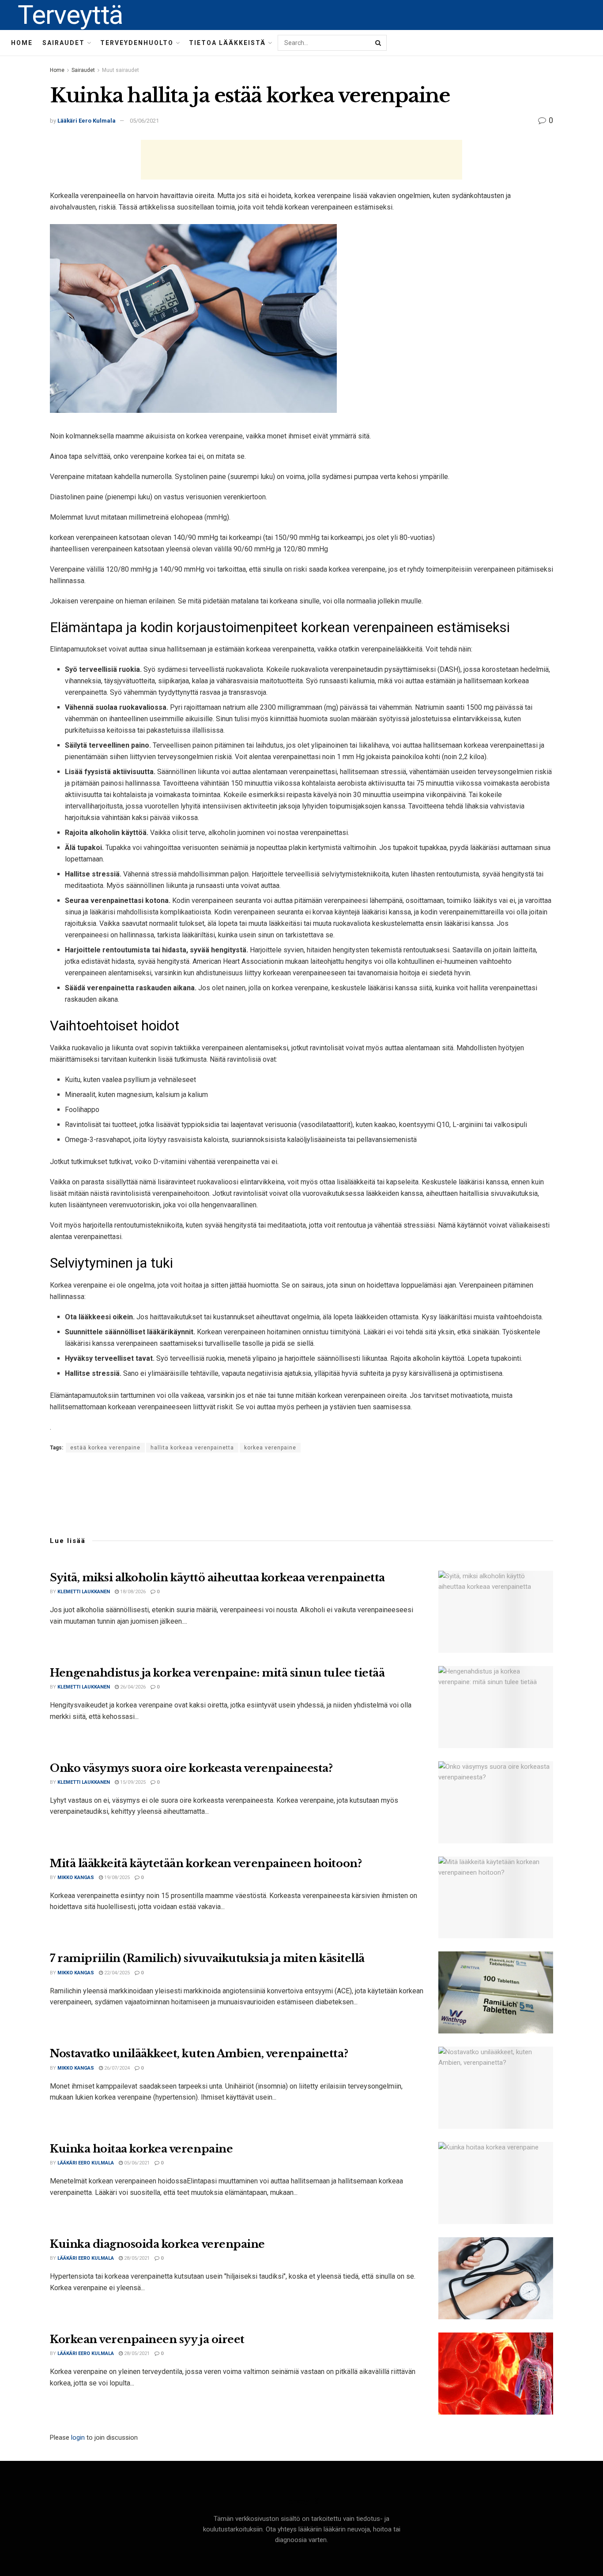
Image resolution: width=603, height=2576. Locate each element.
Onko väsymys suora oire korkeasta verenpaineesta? (191, 1768)
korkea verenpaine (270, 1448)
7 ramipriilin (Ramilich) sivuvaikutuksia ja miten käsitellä (207, 1958)
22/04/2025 (116, 1973)
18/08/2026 (132, 1592)
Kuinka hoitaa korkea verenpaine (141, 2149)
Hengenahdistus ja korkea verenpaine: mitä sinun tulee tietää (217, 1673)
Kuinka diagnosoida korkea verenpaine (157, 2244)
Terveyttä (70, 15)
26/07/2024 (116, 2068)
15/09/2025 (132, 1782)
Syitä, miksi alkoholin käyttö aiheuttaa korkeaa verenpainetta (217, 1578)
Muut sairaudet (121, 70)
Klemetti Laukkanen (84, 1592)
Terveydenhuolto (137, 43)
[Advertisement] (301, 160)
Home (22, 43)
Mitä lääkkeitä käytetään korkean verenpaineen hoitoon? (206, 1863)
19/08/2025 (116, 1878)
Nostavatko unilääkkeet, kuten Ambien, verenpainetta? (199, 2054)
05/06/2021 (144, 121)
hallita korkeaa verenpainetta (192, 1448)
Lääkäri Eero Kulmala (87, 121)
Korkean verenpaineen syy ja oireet (147, 2339)
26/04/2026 (132, 1687)
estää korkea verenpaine (105, 1448)
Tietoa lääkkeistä (227, 43)
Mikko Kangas (76, 1878)
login (78, 2437)
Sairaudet (64, 43)
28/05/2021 (136, 2258)
